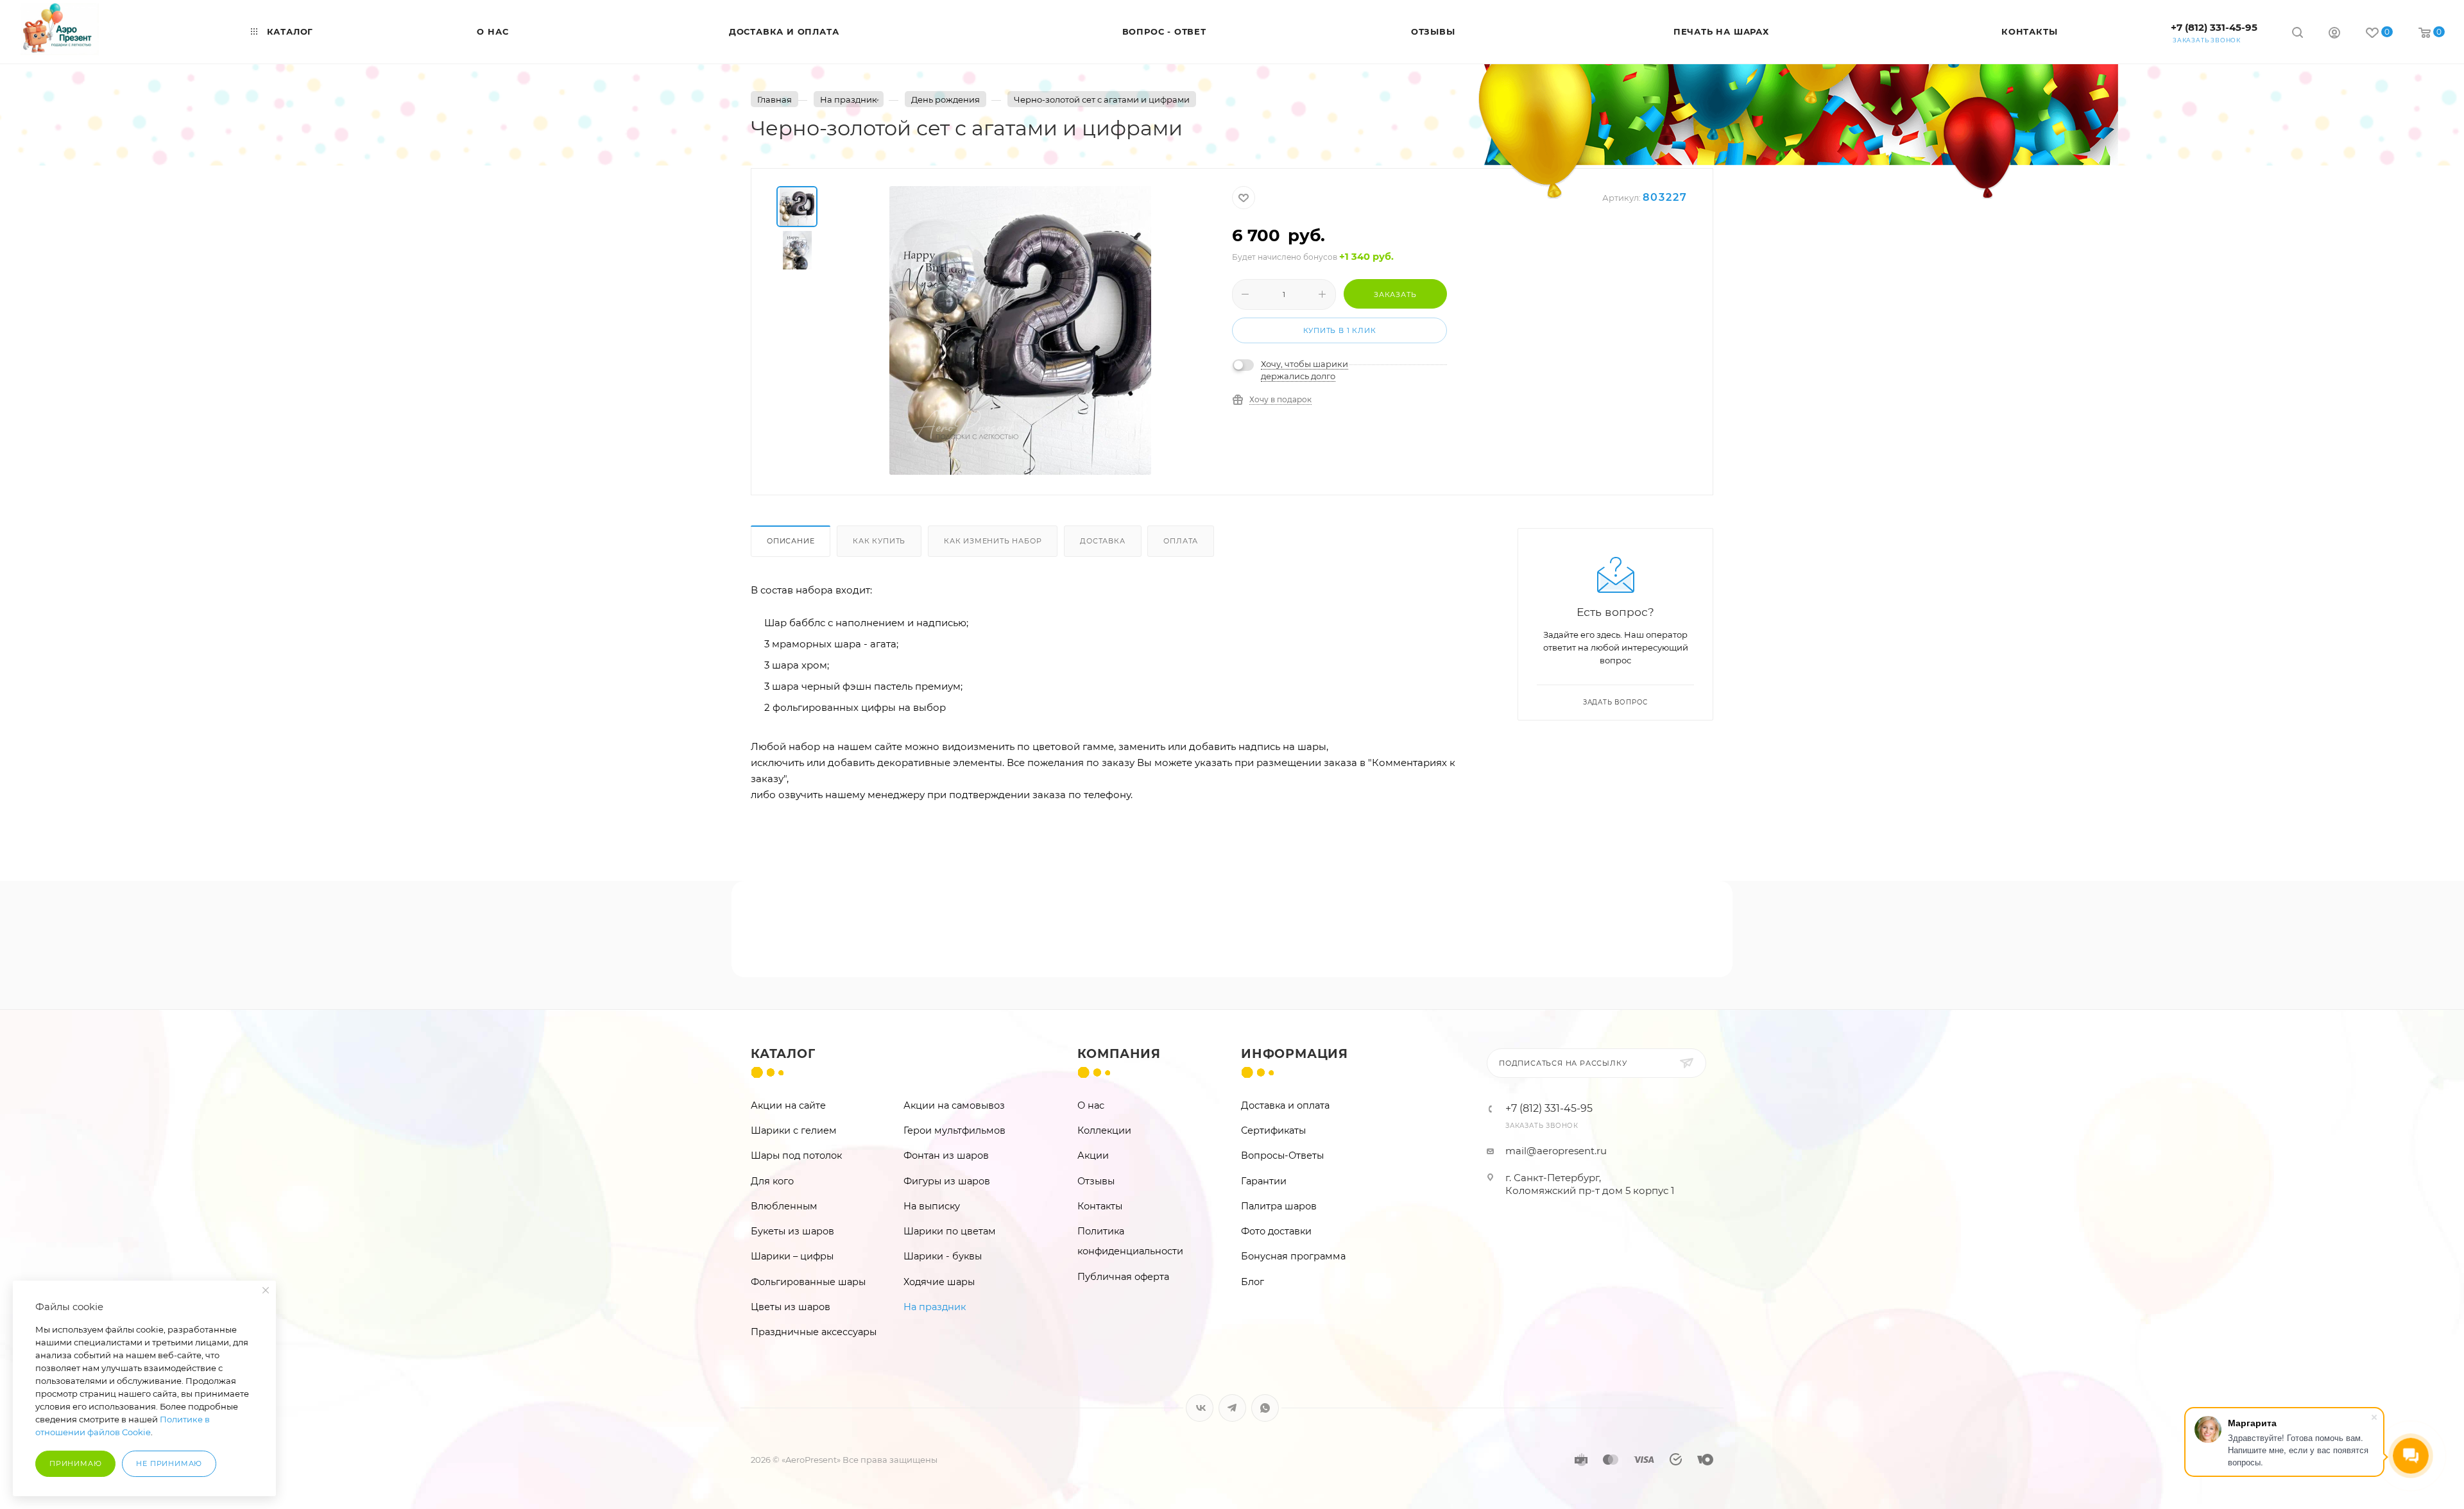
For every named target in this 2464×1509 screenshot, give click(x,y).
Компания (1119, 1054)
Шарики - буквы (943, 1256)
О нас (1091, 1105)
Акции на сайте (788, 1105)
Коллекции (1104, 1130)
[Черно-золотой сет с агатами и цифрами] (1020, 330)
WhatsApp (1265, 1408)
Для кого (772, 1181)
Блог (1253, 1282)
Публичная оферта (1123, 1277)
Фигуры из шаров (947, 1181)
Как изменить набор (993, 541)
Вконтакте (1200, 1408)
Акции (1093, 1155)
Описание (791, 541)
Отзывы (1096, 1181)
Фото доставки (1276, 1231)
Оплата (1181, 541)
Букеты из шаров (792, 1231)
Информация (1295, 1054)
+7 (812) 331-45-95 (2214, 27)
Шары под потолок (796, 1155)
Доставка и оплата (1285, 1105)
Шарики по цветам (950, 1231)
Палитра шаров (1279, 1206)
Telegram (1232, 1408)
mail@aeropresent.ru (1556, 1151)
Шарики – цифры (792, 1256)
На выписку (932, 1206)
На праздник (935, 1307)
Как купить (879, 541)
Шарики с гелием (794, 1130)
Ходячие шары (939, 1282)
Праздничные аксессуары (814, 1332)
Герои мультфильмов (954, 1130)
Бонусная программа (1293, 1256)
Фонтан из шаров (946, 1155)
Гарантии (1264, 1181)
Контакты (1100, 1206)
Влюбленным (784, 1206)
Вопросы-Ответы (1282, 1155)
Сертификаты (1273, 1130)
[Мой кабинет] (2334, 34)
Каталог (783, 1054)
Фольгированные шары (808, 1282)
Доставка (1102, 541)
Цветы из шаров (791, 1307)
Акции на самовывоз (954, 1105)
